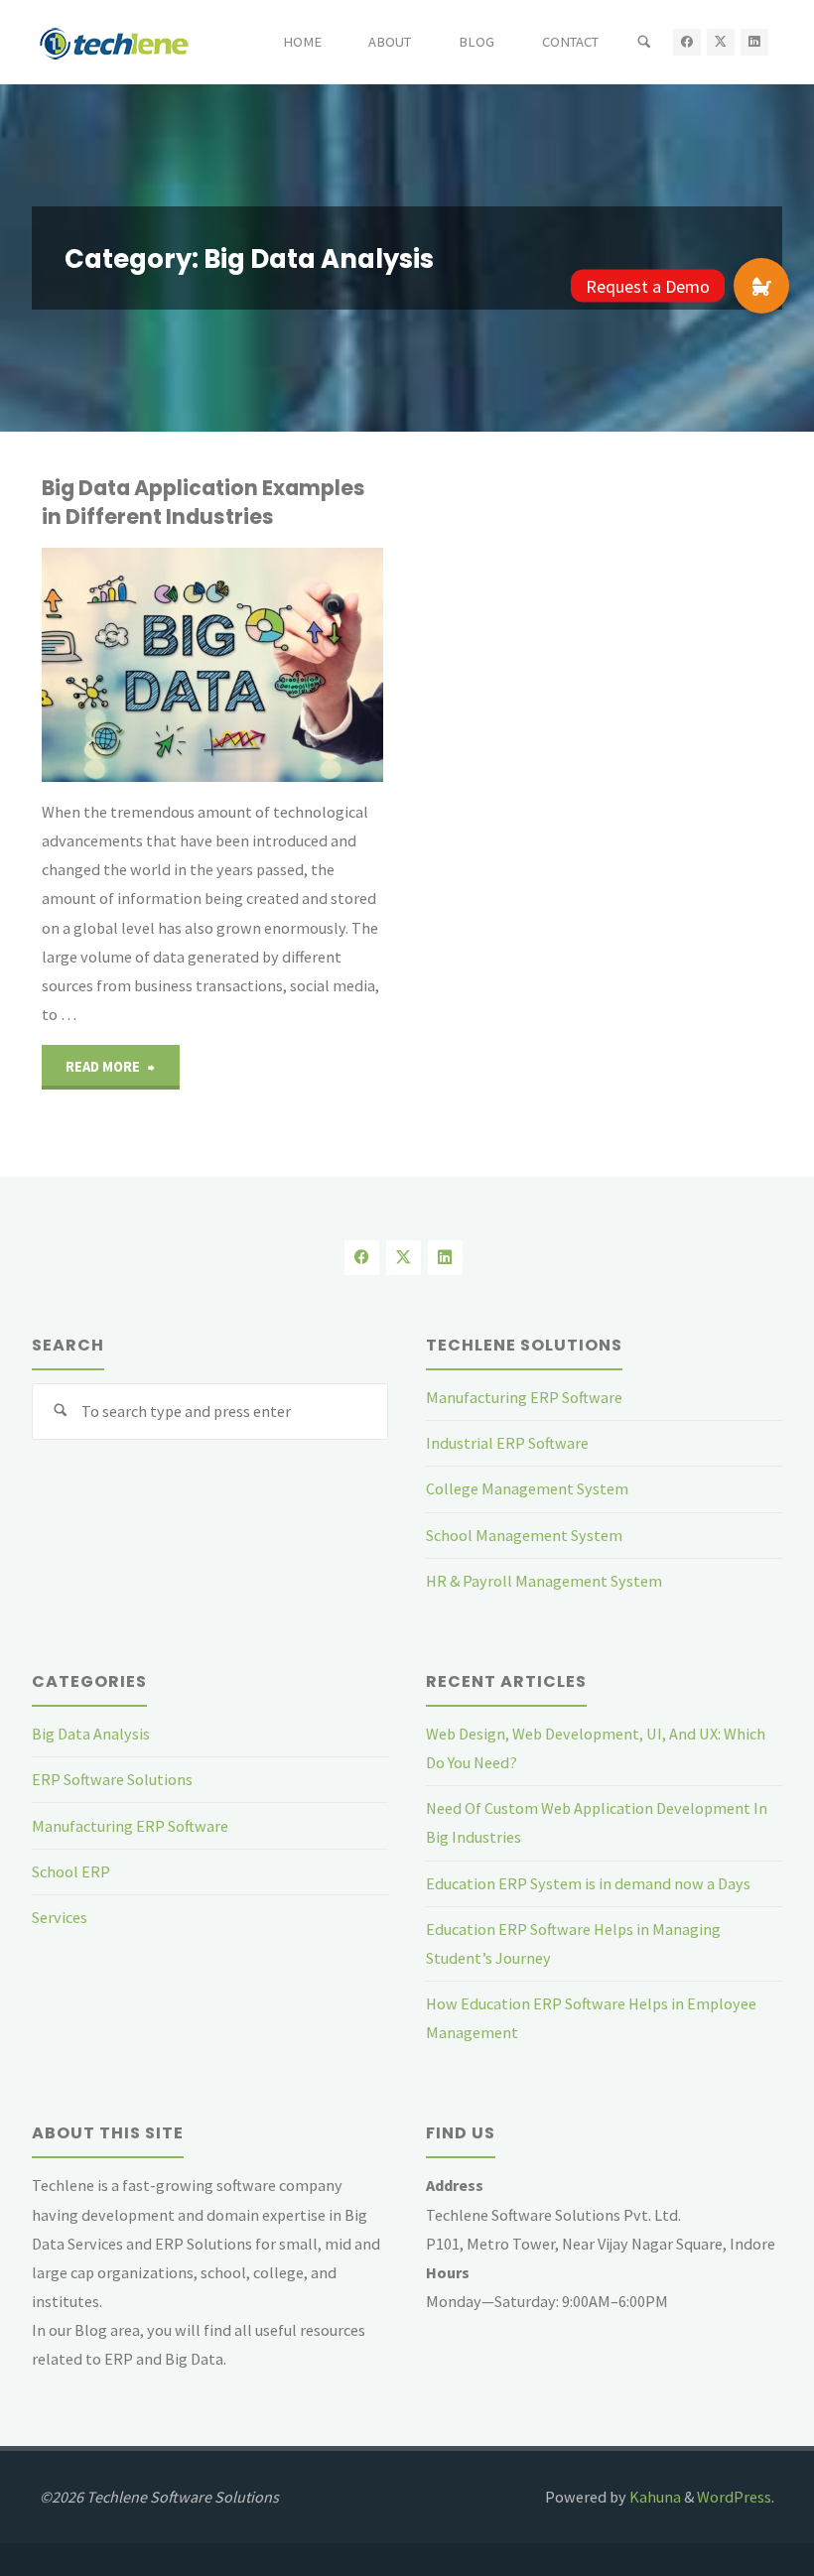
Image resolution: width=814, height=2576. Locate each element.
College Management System (527, 1488)
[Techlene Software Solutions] (114, 42)
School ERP (71, 1871)
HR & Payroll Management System (544, 1581)
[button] (761, 286)
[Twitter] (721, 43)
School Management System (524, 1535)
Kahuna (654, 2497)
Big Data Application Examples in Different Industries (203, 502)
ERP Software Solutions (112, 1779)
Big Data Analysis (91, 1734)
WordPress (734, 2497)
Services (60, 1917)
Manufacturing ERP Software (524, 1397)
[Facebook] (687, 43)
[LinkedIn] (754, 43)
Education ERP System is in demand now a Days (588, 1883)
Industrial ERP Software (507, 1443)
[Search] (644, 42)
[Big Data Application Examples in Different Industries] (298, 665)
